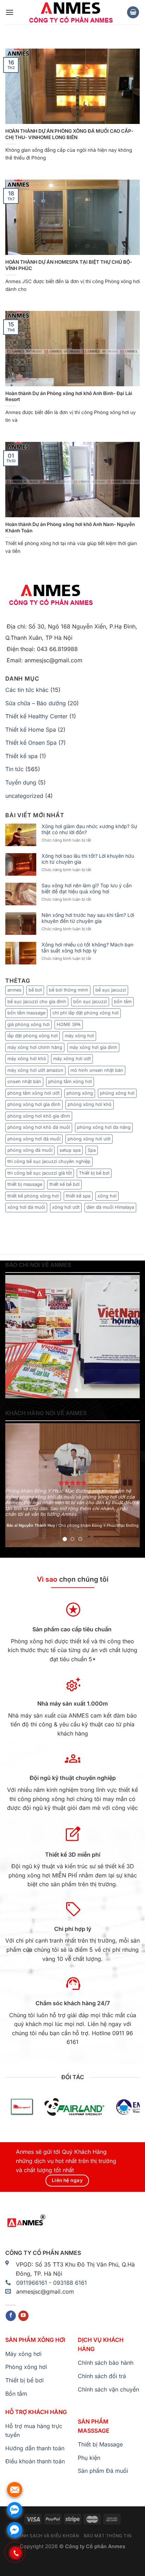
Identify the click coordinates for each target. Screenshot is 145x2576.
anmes (14, 990)
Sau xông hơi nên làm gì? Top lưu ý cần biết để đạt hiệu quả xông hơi (87, 889)
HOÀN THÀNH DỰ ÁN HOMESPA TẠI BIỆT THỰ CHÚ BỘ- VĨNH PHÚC (69, 265)
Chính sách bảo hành (106, 2363)
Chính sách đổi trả (102, 2376)
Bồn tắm (16, 2394)
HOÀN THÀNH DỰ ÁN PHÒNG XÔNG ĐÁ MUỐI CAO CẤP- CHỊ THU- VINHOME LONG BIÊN (69, 134)
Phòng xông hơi (26, 2367)
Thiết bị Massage (100, 2444)
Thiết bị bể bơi (94, 1173)
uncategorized (24, 796)
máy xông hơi (79, 1036)
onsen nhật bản (24, 1081)
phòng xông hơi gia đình (34, 1104)
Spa (92, 1150)
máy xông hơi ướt (72, 1059)
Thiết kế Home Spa (31, 730)
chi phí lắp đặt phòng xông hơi (86, 1013)
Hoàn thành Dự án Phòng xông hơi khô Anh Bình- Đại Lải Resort (69, 396)
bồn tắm (123, 1002)
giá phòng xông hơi (29, 1024)
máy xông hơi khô (27, 1059)
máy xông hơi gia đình (93, 1047)
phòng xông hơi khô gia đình (39, 1116)
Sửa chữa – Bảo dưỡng (36, 703)
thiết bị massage (25, 1184)
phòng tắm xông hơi (70, 1081)
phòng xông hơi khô (90, 1104)
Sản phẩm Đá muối (103, 2471)
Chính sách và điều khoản (46, 2536)
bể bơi (35, 990)
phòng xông (80, 1093)
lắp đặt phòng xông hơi (33, 1036)
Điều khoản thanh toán (35, 2461)
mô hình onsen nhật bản (97, 1070)
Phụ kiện (89, 2458)
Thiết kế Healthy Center (36, 716)
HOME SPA (69, 1024)
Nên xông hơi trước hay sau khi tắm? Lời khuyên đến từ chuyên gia (88, 918)
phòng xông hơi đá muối (34, 1139)
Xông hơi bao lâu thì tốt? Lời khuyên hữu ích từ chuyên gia (88, 859)
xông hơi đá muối (26, 1207)
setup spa (70, 1150)
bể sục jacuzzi (111, 990)
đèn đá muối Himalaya (110, 1207)
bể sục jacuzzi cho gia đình (37, 1002)
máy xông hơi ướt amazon (35, 1070)
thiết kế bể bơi (64, 1184)
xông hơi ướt (66, 1207)
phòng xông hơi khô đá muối (39, 1127)
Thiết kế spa (21, 756)
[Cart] (133, 12)
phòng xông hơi (117, 1093)
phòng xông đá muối (30, 1150)
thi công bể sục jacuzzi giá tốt (40, 1173)
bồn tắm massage (26, 1013)
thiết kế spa (78, 1196)
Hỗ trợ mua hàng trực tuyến (34, 2431)
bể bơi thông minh (69, 990)
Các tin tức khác (27, 690)
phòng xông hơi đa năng (104, 1127)
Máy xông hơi (23, 2354)
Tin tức (14, 769)
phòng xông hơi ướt (89, 1139)
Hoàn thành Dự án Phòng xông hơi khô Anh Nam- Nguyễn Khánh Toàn (70, 527)
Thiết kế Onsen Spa (31, 743)
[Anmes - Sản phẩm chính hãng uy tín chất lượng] (70, 12)
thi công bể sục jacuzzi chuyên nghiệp (49, 1161)
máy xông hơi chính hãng (35, 1047)
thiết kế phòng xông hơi (33, 1196)
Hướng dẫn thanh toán (35, 2448)
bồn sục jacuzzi (90, 1002)
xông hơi (107, 1196)
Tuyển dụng (21, 782)
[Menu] (10, 12)
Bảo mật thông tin (108, 2536)
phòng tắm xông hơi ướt (33, 1093)
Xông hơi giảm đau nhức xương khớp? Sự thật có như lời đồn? (89, 829)
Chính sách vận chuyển (108, 2389)
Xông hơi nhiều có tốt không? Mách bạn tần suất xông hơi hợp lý (87, 948)
